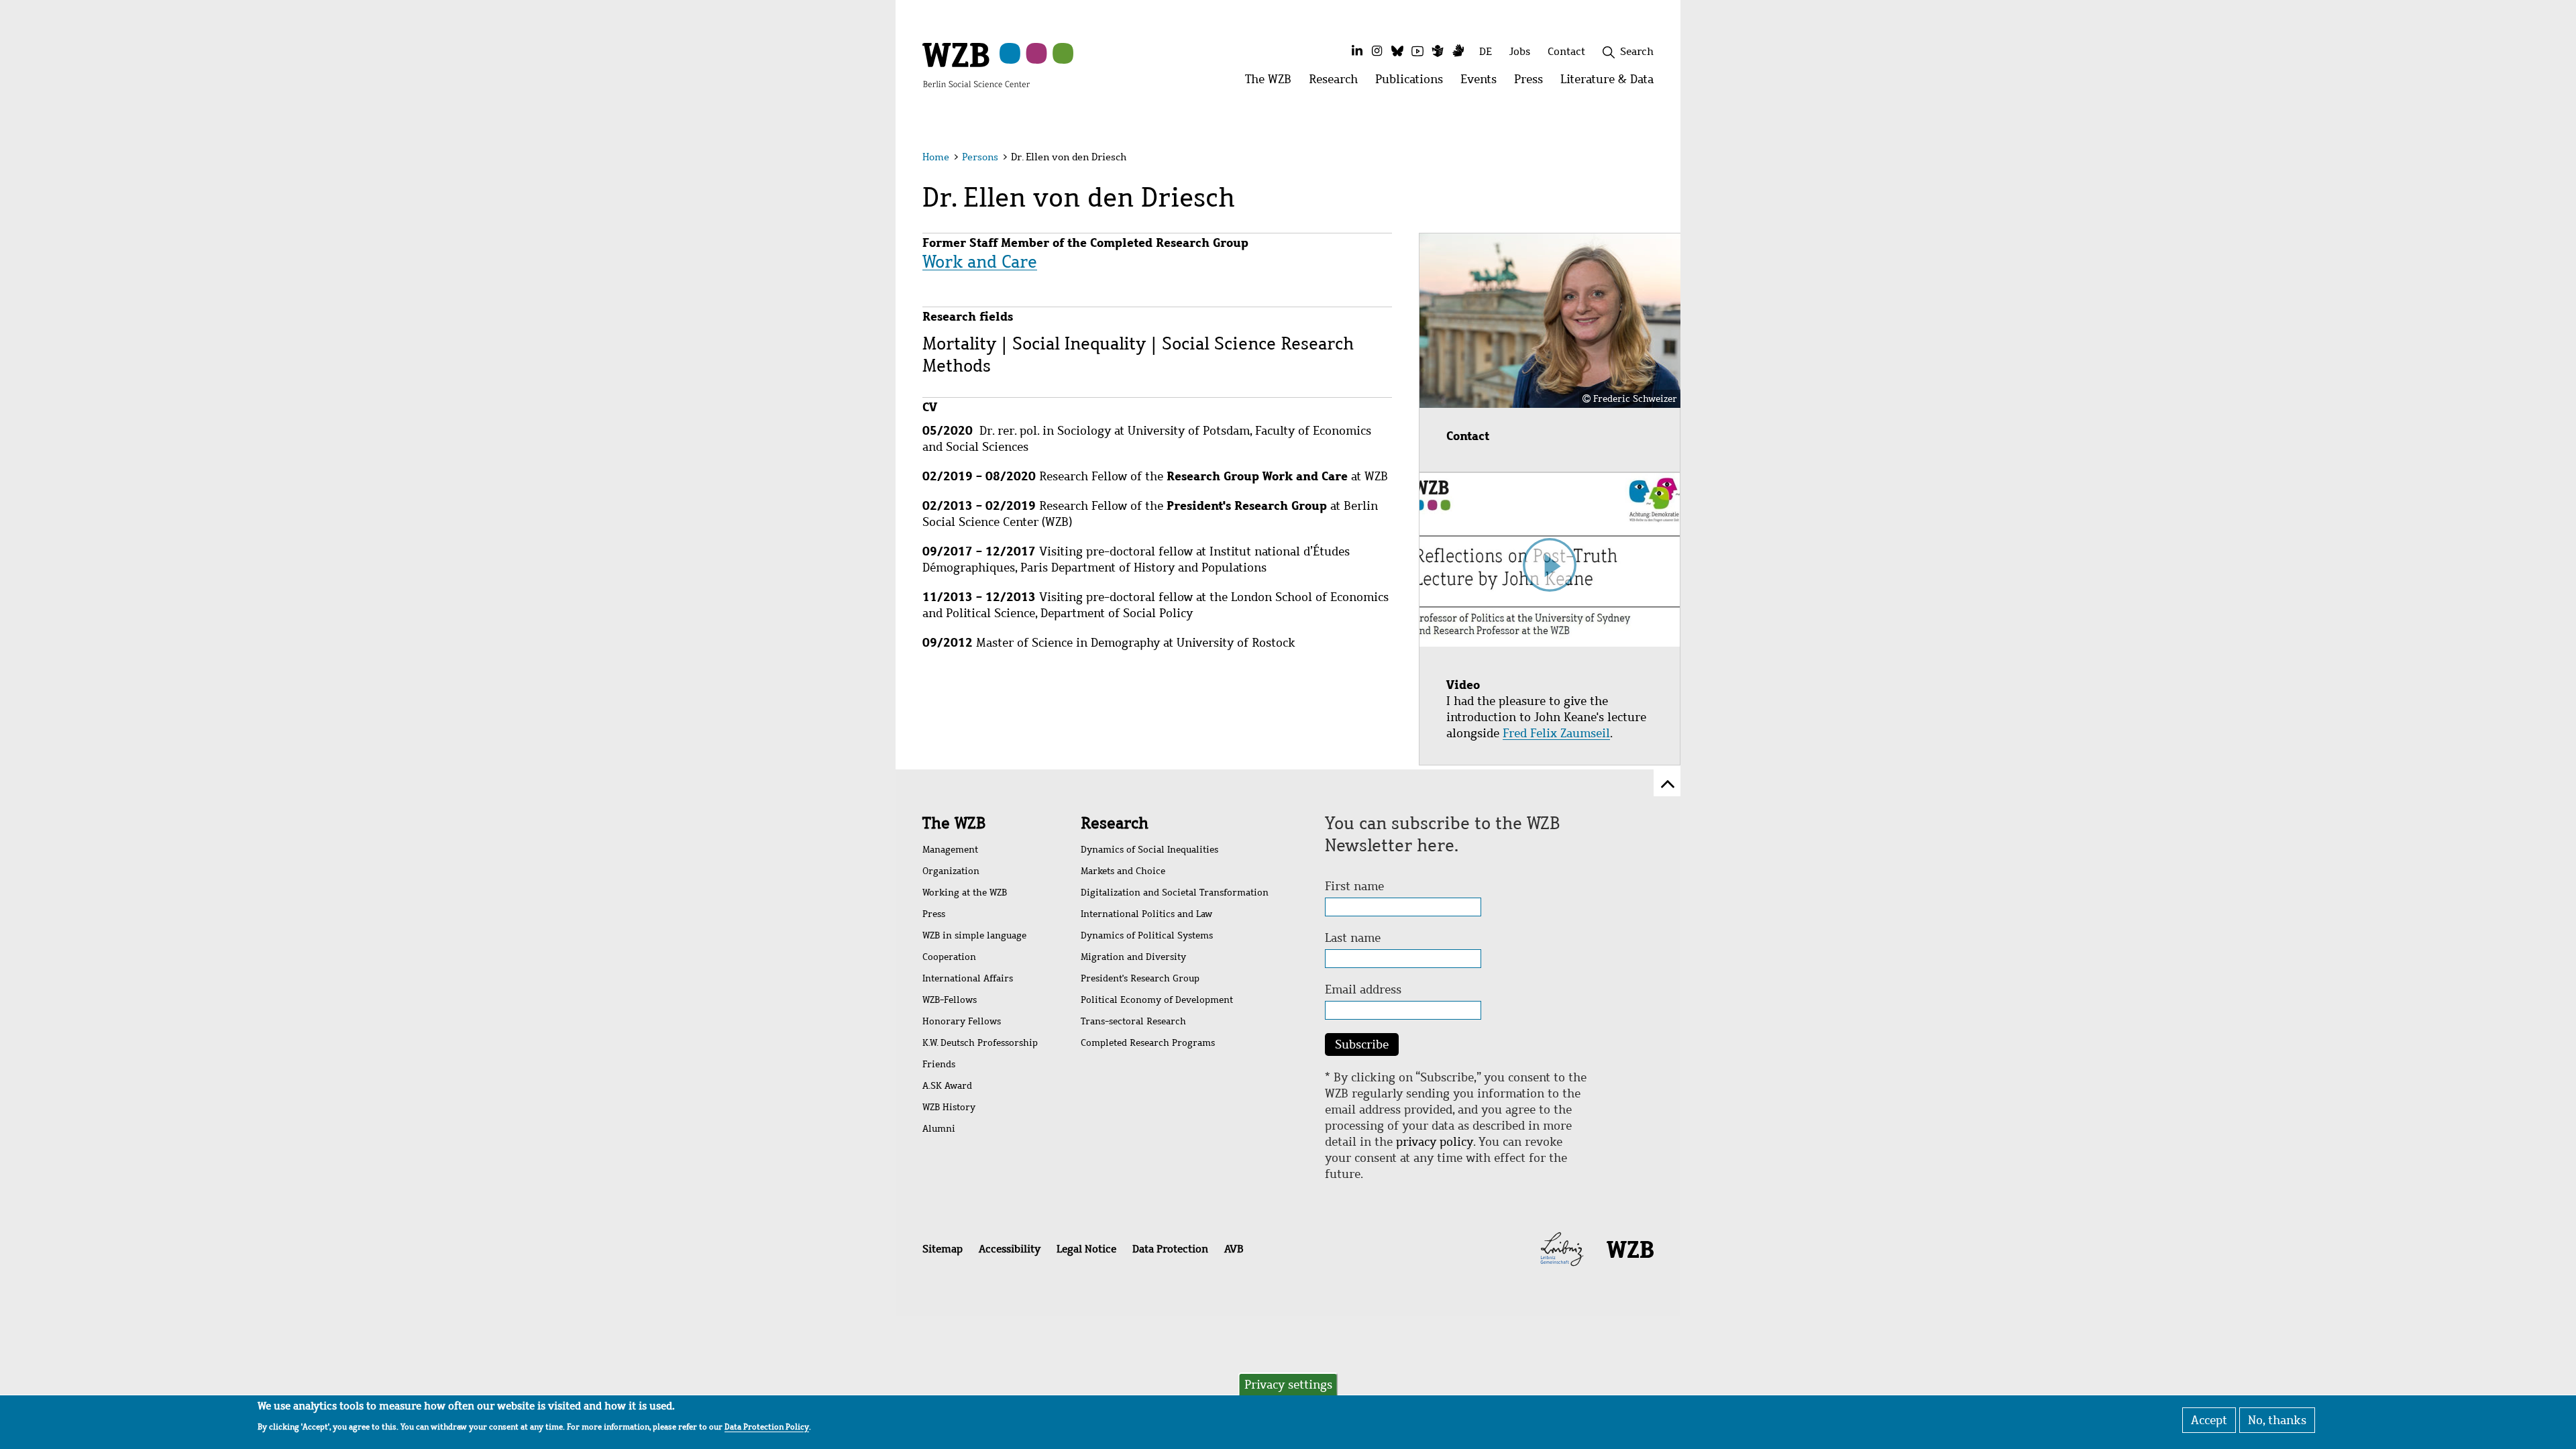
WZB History (949, 1107)
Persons (980, 157)
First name (1354, 886)
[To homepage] (976, 64)
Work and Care (980, 262)
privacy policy (1435, 1142)
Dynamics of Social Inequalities (1149, 850)
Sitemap (943, 1249)
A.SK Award (947, 1086)
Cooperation (949, 957)
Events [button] (1483, 83)
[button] (1656, 159)
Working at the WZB (965, 893)
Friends (939, 1064)
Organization (951, 871)
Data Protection (1170, 1249)
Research (1115, 823)
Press (934, 914)
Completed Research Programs (1148, 1043)
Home (936, 157)
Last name (1353, 938)
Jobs (1520, 51)
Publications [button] (1413, 83)
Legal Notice (1086, 1249)
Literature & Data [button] (1611, 83)
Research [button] (1338, 83)
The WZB (954, 823)
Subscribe (1362, 1044)
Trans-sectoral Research (1133, 1021)
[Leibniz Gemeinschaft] (1562, 1248)
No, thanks (2277, 1420)
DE (1486, 51)
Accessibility (1010, 1249)
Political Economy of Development (1157, 1000)
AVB (1234, 1249)
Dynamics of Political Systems (1147, 935)
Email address (1363, 989)
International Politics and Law (1146, 914)
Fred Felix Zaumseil (1556, 733)
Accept (2209, 1420)
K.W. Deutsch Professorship (980, 1043)
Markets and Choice (1123, 871)
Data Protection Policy (767, 1426)
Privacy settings (1288, 1385)
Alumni (939, 1129)
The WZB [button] (1273, 83)
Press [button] (1533, 83)
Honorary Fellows (962, 1021)
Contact (1566, 51)
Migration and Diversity (1133, 957)
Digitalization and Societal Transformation (1175, 893)
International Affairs (968, 978)
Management (950, 850)
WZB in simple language (974, 935)
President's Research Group (1140, 978)
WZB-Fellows (950, 1000)
